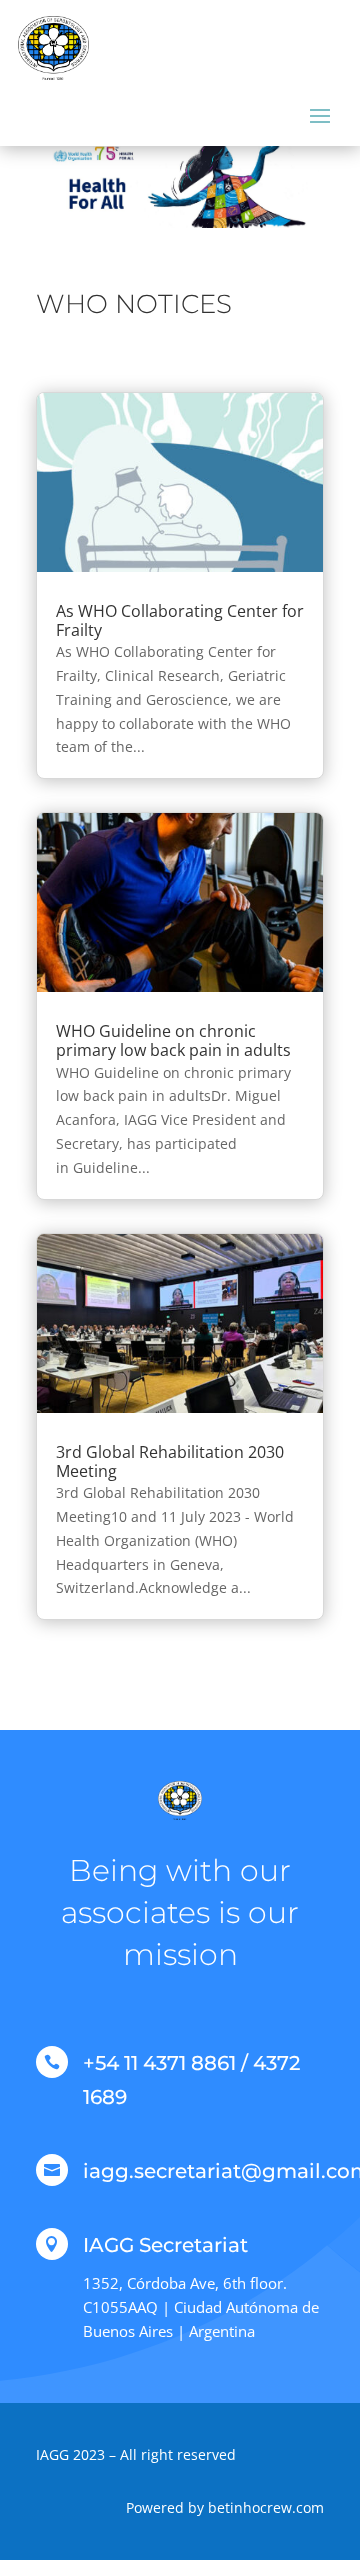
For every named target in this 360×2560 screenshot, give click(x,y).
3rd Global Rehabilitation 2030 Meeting (170, 1461)
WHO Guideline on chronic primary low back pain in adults (173, 1040)
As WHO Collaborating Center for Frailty (180, 620)
